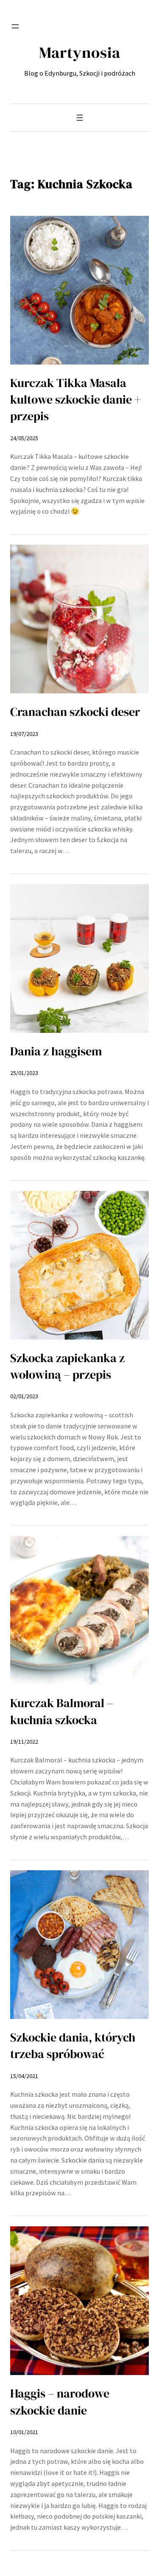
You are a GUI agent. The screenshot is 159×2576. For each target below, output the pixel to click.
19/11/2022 (24, 1742)
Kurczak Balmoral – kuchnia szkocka (62, 1711)
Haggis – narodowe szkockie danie (60, 2402)
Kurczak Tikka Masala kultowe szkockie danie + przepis (75, 400)
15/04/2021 (24, 2076)
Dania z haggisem (56, 1051)
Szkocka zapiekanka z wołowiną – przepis (67, 1366)
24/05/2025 (24, 438)
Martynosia (80, 52)
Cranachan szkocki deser (75, 712)
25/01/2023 (24, 1073)
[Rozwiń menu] (15, 26)
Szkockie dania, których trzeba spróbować (73, 2046)
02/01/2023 (24, 1396)
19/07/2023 (24, 734)
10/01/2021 (24, 2432)
